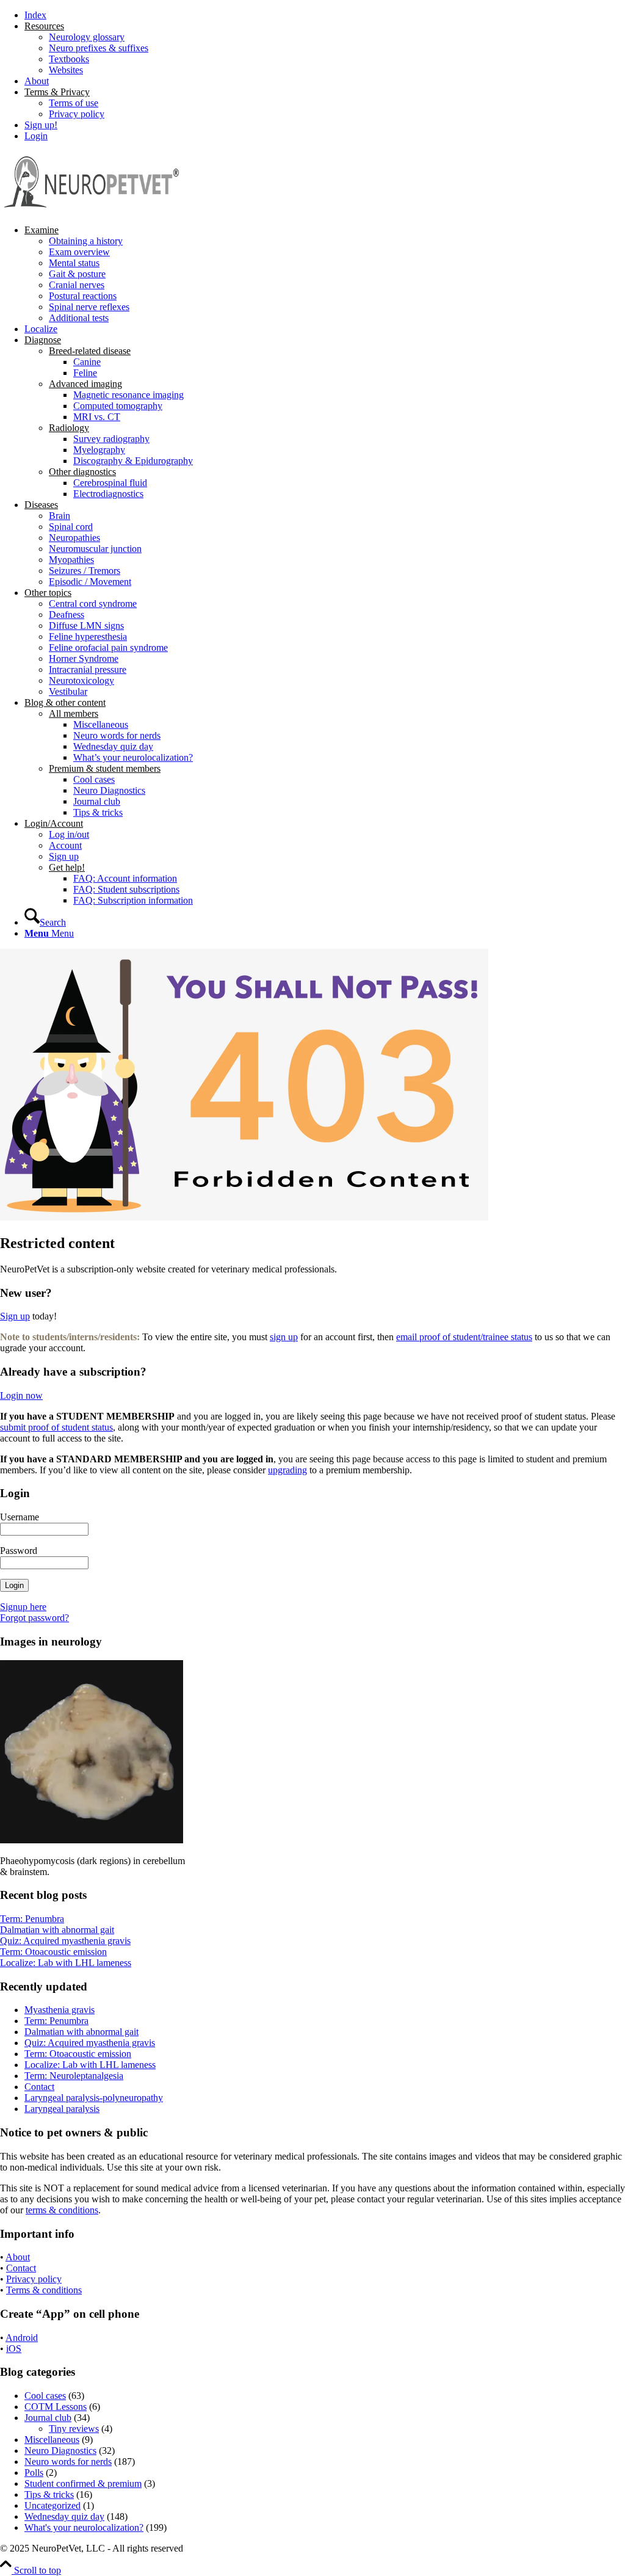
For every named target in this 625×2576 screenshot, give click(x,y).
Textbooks (69, 59)
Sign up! (41, 125)
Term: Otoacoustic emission (53, 1952)
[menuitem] (325, 15)
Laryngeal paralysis (62, 2109)
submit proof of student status (56, 1427)
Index (35, 15)
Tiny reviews (74, 2429)
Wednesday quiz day (64, 2516)
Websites (66, 70)
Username (20, 1517)
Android (22, 2338)
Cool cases (45, 2396)
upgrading (287, 1470)
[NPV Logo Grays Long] (92, 209)
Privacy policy (77, 114)
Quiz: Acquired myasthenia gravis (65, 1941)
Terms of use (74, 103)
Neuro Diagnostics (60, 2451)
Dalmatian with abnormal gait (57, 1930)
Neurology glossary (87, 37)
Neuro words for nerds (68, 2462)
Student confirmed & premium (83, 2483)
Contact (39, 2087)
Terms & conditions (44, 2290)
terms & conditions (62, 2210)
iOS (14, 2349)
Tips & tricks (49, 2494)
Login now (21, 1395)
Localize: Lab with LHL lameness (66, 1963)
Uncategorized (52, 2505)
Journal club (48, 2418)
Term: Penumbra (32, 1919)
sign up (284, 1337)
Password (19, 1551)
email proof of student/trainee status (464, 1337)
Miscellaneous (52, 2440)
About (37, 81)
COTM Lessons (56, 2407)
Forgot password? (34, 1618)
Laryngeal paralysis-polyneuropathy (94, 2098)
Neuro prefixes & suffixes (99, 48)
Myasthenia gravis (60, 2010)
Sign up (15, 1316)
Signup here (23, 1607)
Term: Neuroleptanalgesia (74, 2076)
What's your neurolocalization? (84, 2527)
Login (36, 136)
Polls (34, 2473)
